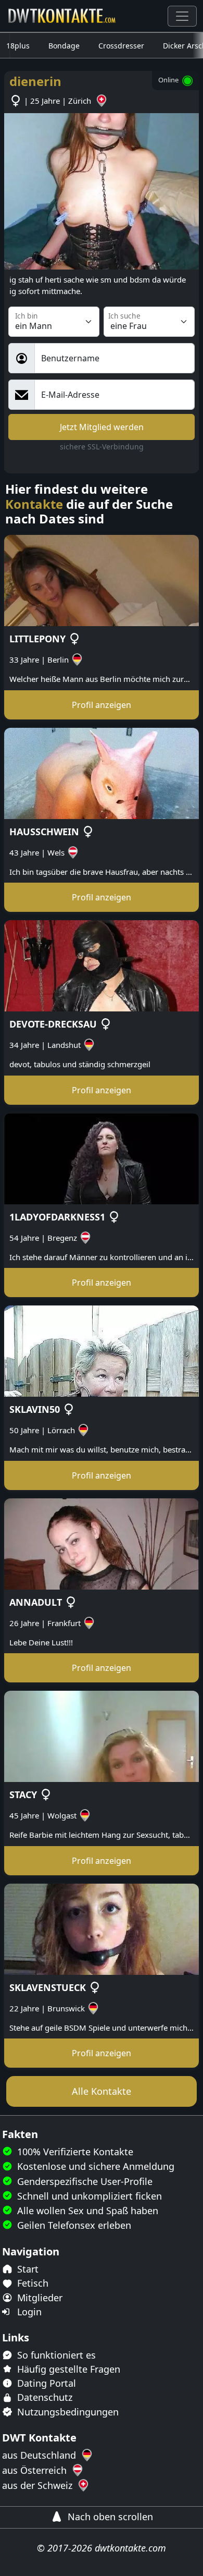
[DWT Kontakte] (62, 16)
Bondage (64, 46)
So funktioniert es (55, 2355)
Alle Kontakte (102, 2091)
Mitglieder (39, 2298)
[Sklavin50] (102, 1350)
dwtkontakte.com (130, 2548)
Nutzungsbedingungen (67, 2412)
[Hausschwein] (102, 772)
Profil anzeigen (102, 705)
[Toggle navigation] (182, 16)
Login (28, 2312)
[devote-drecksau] (102, 965)
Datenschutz (43, 2397)
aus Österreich (36, 2470)
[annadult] (102, 1543)
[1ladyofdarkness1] (102, 1157)
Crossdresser (121, 46)
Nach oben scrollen (109, 2517)
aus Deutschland (40, 2455)
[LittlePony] (102, 580)
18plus (18, 46)
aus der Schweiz (39, 2485)
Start (27, 2269)
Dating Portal (45, 2383)
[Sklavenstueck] (102, 1928)
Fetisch (31, 2283)
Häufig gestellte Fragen (67, 2369)
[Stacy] (102, 1736)
